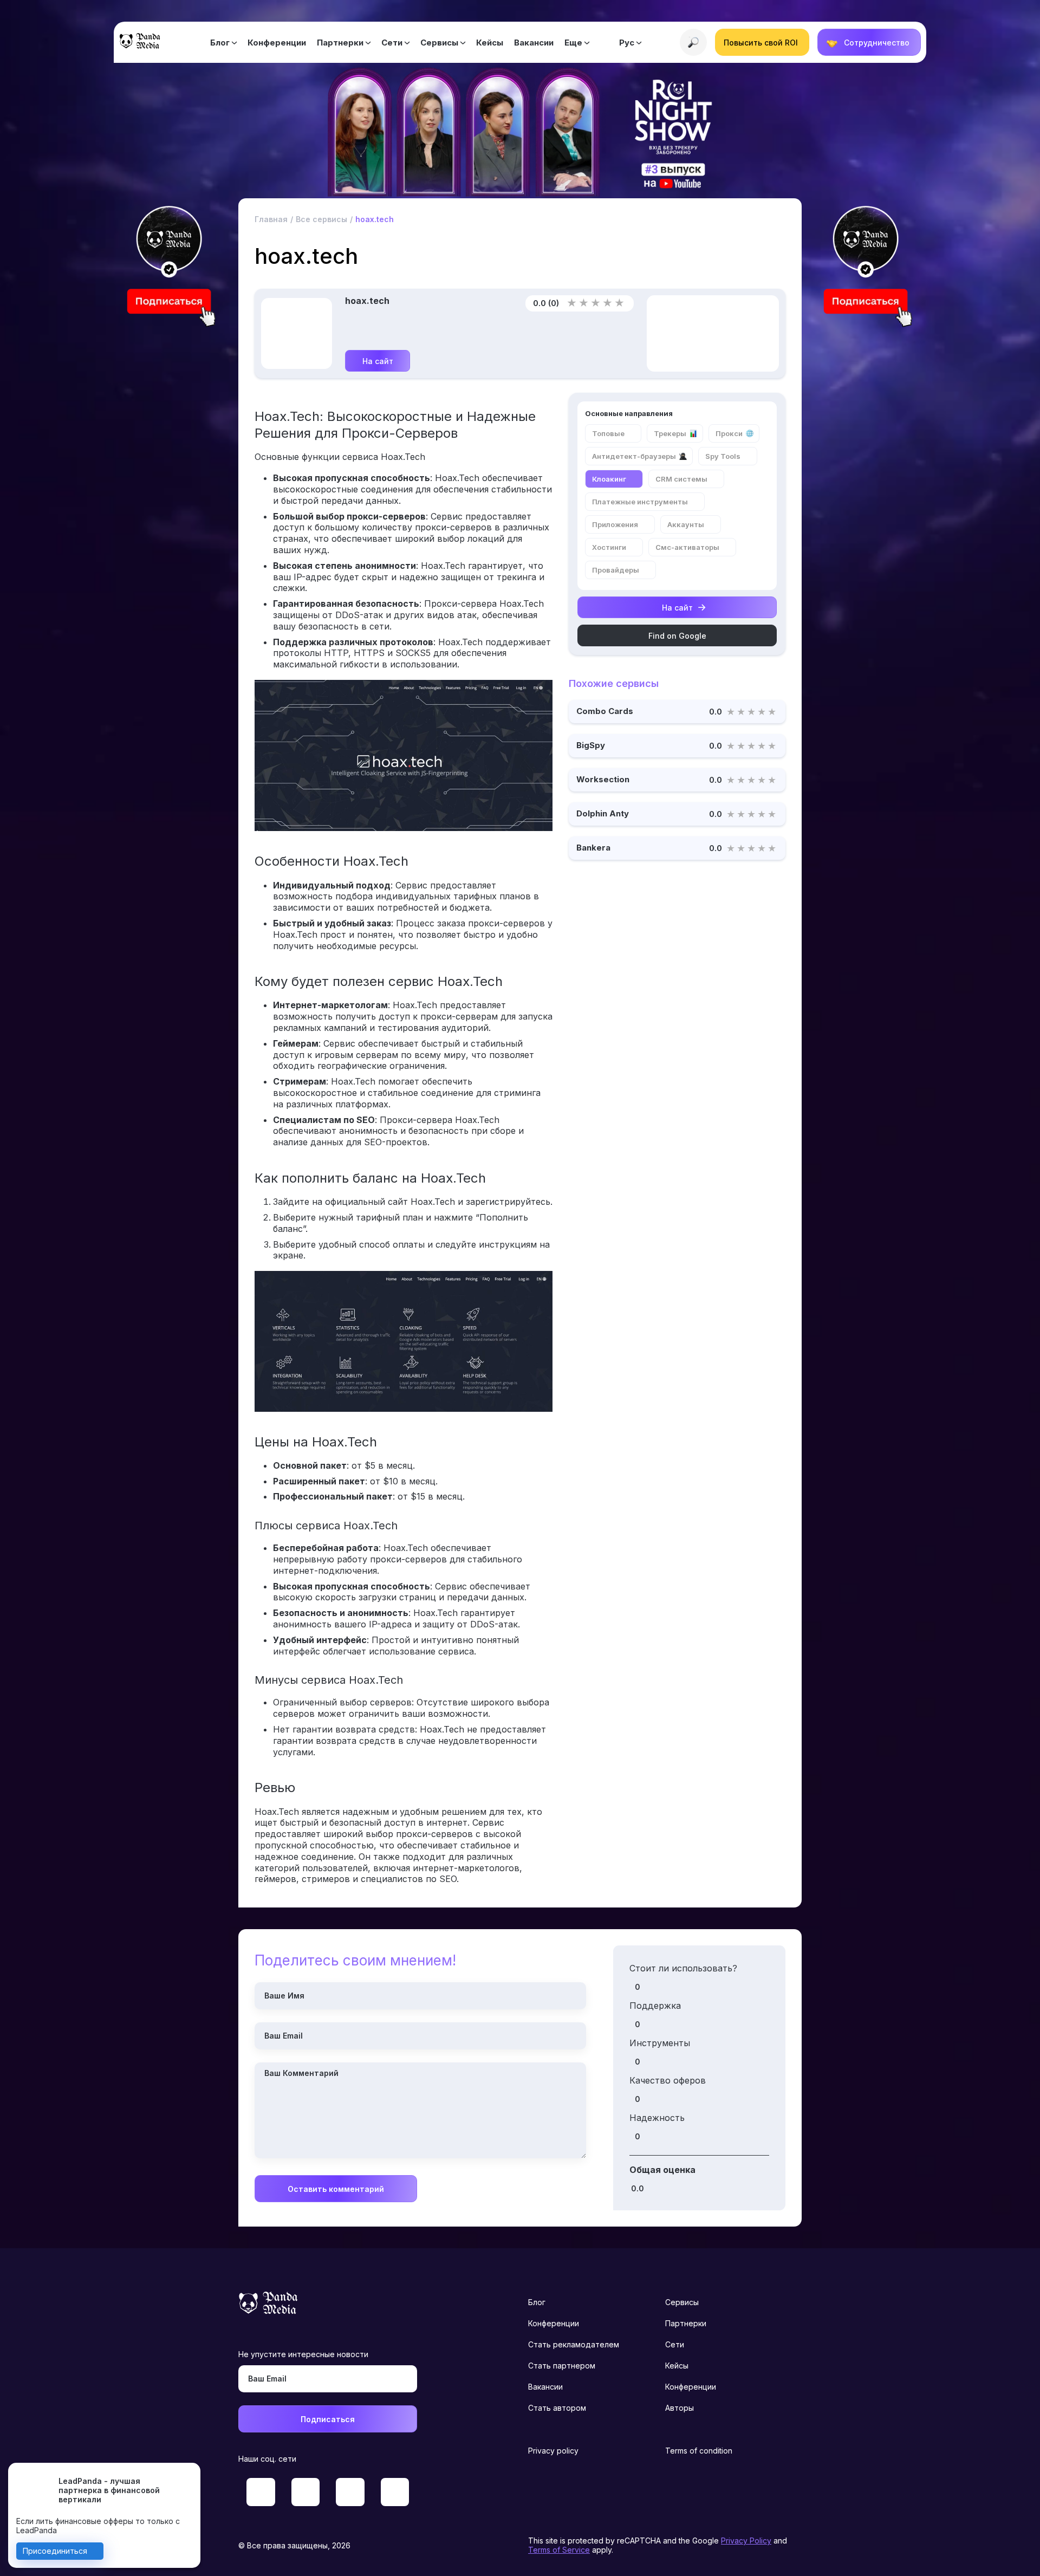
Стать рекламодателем (574, 2344)
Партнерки (340, 43)
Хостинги (609, 547)
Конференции (277, 43)
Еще (573, 43)
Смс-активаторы (687, 547)
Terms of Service (559, 2550)
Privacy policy (553, 2451)
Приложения (615, 524)
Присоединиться (55, 2551)
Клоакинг (609, 479)
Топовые (608, 433)
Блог (220, 43)
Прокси (729, 433)
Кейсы (490, 43)
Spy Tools (723, 456)
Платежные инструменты (640, 502)
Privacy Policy (746, 2541)
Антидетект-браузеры (634, 456)
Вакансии (534, 43)
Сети (392, 43)
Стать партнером (562, 2366)
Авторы (680, 2408)
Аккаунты (686, 524)
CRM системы (681, 479)
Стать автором (557, 2408)
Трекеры (670, 433)
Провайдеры (616, 570)
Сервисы (439, 43)
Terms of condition (699, 2451)
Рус (627, 43)
